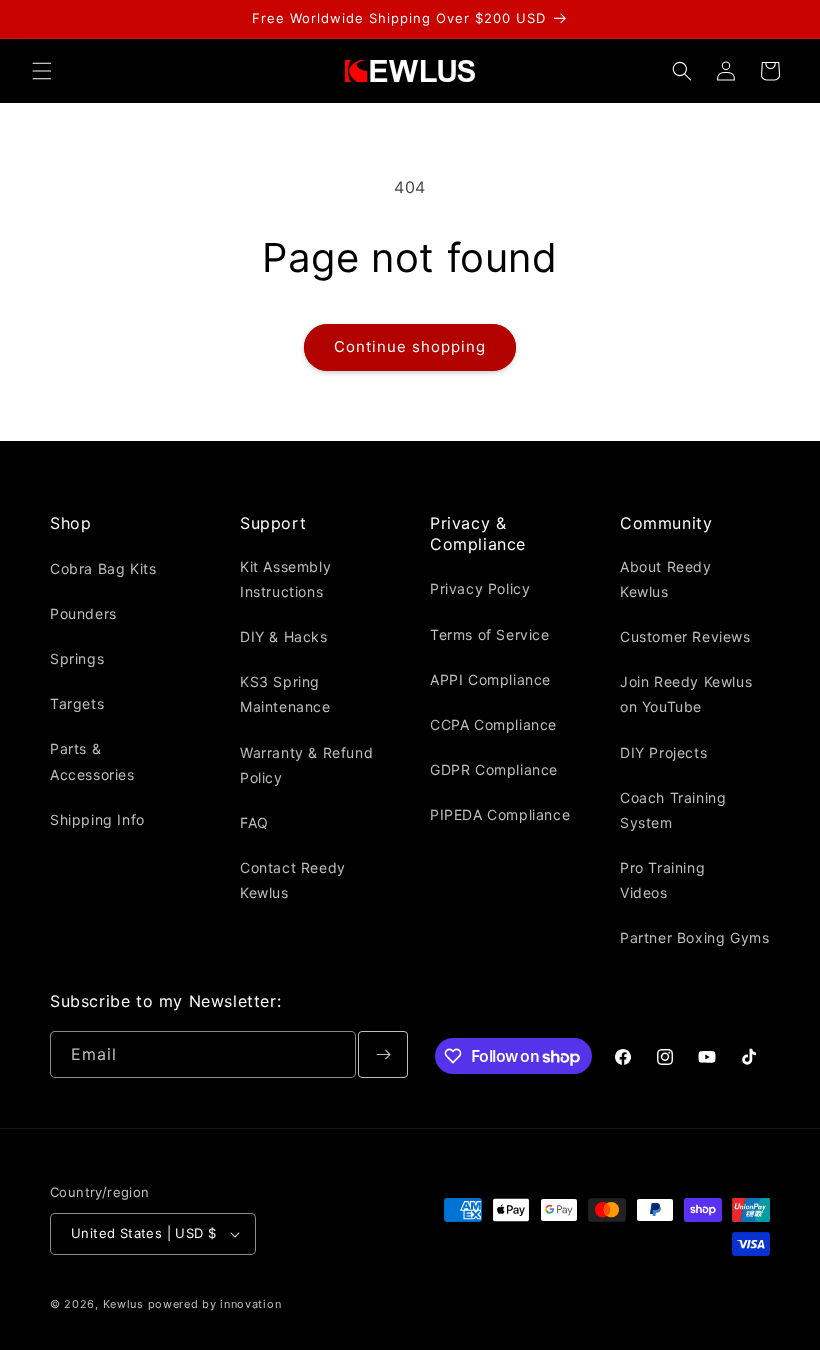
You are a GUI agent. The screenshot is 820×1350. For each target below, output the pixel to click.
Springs (77, 658)
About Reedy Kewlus (666, 579)
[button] (42, 71)
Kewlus (123, 1304)
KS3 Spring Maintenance (285, 694)
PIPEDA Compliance (500, 814)
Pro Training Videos (662, 880)
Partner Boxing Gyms (694, 937)
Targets (77, 703)
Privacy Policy (480, 588)
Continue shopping (410, 346)
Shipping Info (97, 819)
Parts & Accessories (92, 761)
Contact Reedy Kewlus (293, 880)
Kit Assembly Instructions (285, 579)
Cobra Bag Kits (103, 568)
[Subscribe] (383, 1054)
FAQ (254, 822)
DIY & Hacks (284, 636)
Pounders (83, 613)
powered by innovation (215, 1304)
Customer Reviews (685, 636)
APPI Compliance (490, 679)
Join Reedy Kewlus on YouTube (686, 694)
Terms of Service (490, 634)
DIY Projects (663, 752)
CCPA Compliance (493, 724)
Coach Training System (673, 810)
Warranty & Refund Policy (306, 765)
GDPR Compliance (494, 769)
